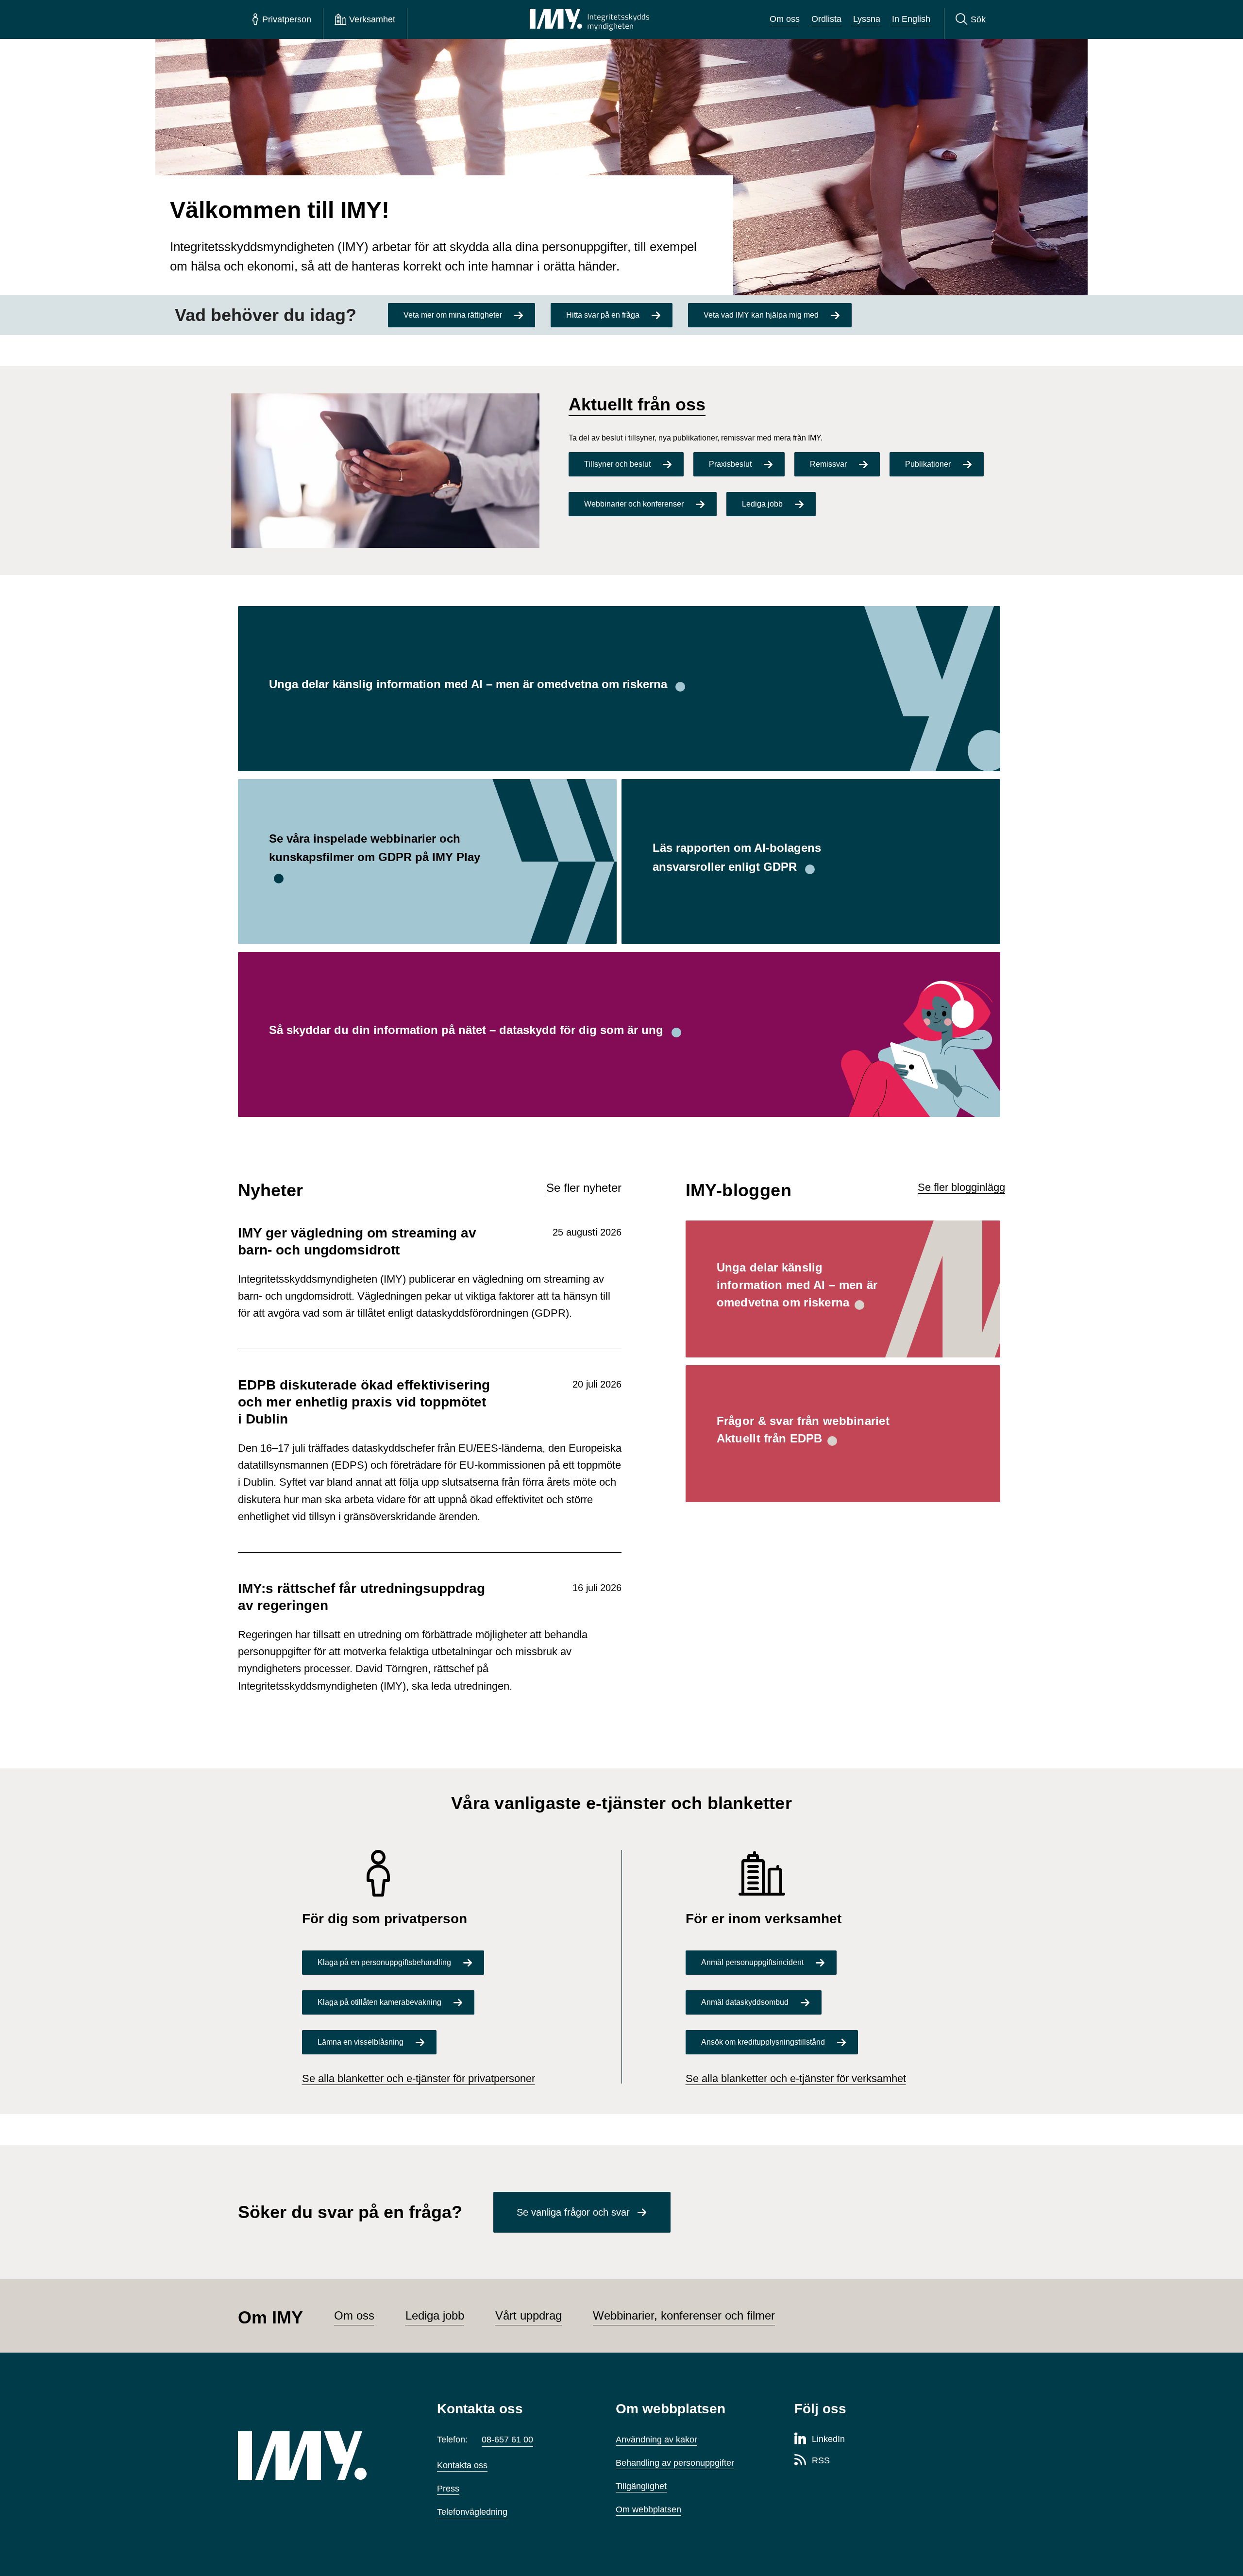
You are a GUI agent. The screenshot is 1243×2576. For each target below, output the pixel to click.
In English (911, 19)
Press (448, 2489)
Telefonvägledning (472, 2512)
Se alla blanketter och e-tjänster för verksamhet (796, 2078)
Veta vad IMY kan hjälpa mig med (761, 315)
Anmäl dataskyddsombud (745, 2002)
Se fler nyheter (584, 1188)
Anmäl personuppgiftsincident (752, 1962)
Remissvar (828, 464)
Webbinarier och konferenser (634, 504)
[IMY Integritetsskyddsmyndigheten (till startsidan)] (589, 19)
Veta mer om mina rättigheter (453, 315)
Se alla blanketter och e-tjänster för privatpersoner (419, 2078)
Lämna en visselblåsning (361, 2042)
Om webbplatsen (648, 2509)
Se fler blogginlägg (961, 1187)
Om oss (785, 19)
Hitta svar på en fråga (603, 315)
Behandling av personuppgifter (675, 2463)
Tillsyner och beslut (617, 464)
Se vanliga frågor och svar (573, 2212)
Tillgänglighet (641, 2486)
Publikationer (928, 464)
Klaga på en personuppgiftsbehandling (384, 1962)
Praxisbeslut (730, 464)
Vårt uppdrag (529, 2315)
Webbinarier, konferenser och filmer (684, 2315)
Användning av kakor (656, 2440)
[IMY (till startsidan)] (323, 2456)
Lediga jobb (762, 504)
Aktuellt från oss (637, 404)
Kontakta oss (462, 2465)
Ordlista (826, 19)
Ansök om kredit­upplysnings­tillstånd (763, 2042)
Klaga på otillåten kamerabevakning (379, 2002)
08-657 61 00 (507, 2440)
